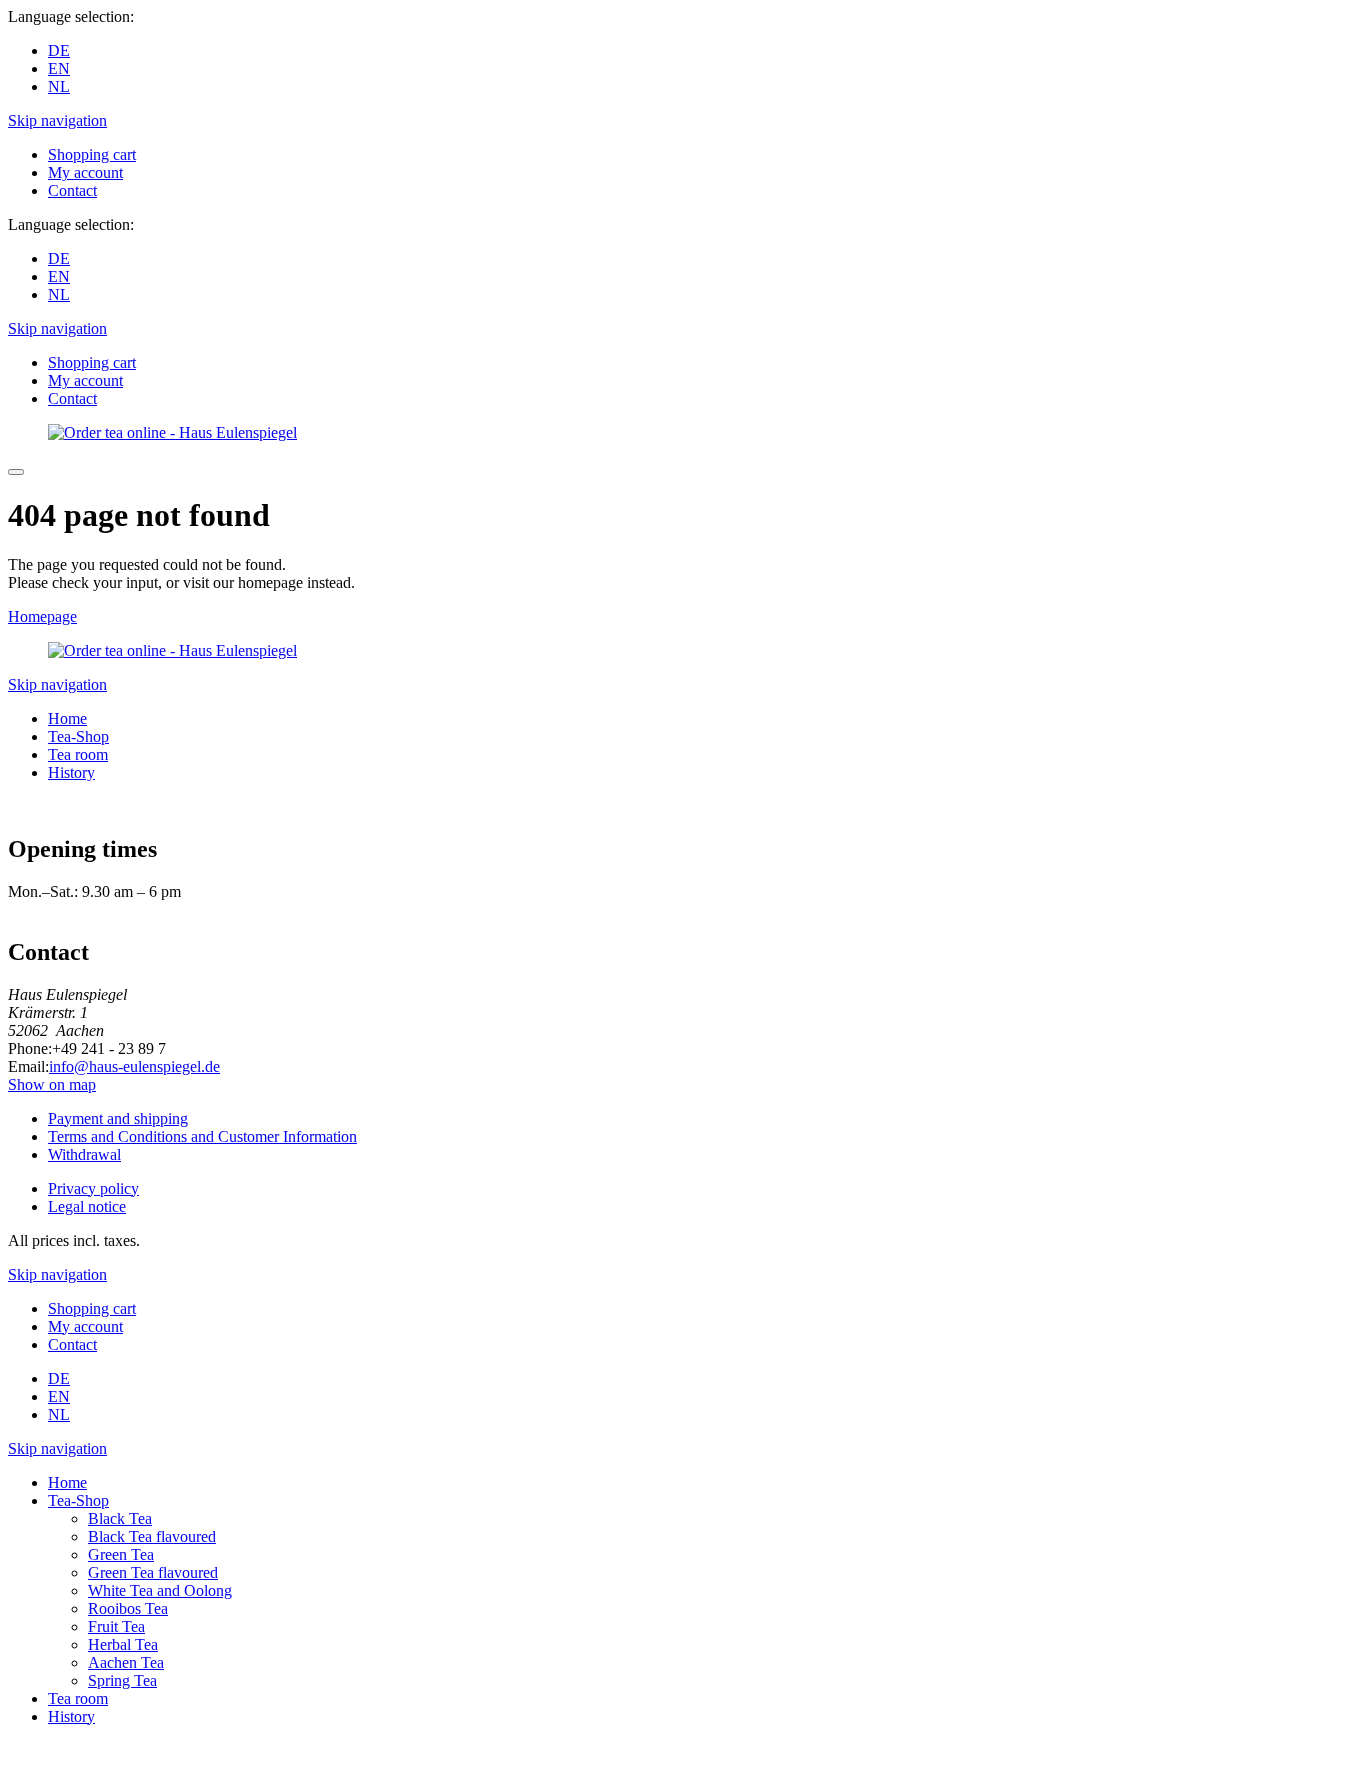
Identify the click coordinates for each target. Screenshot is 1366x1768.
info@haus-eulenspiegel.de (134, 1066)
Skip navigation (57, 120)
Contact (72, 190)
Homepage (42, 616)
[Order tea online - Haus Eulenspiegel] (172, 432)
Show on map (52, 1084)
